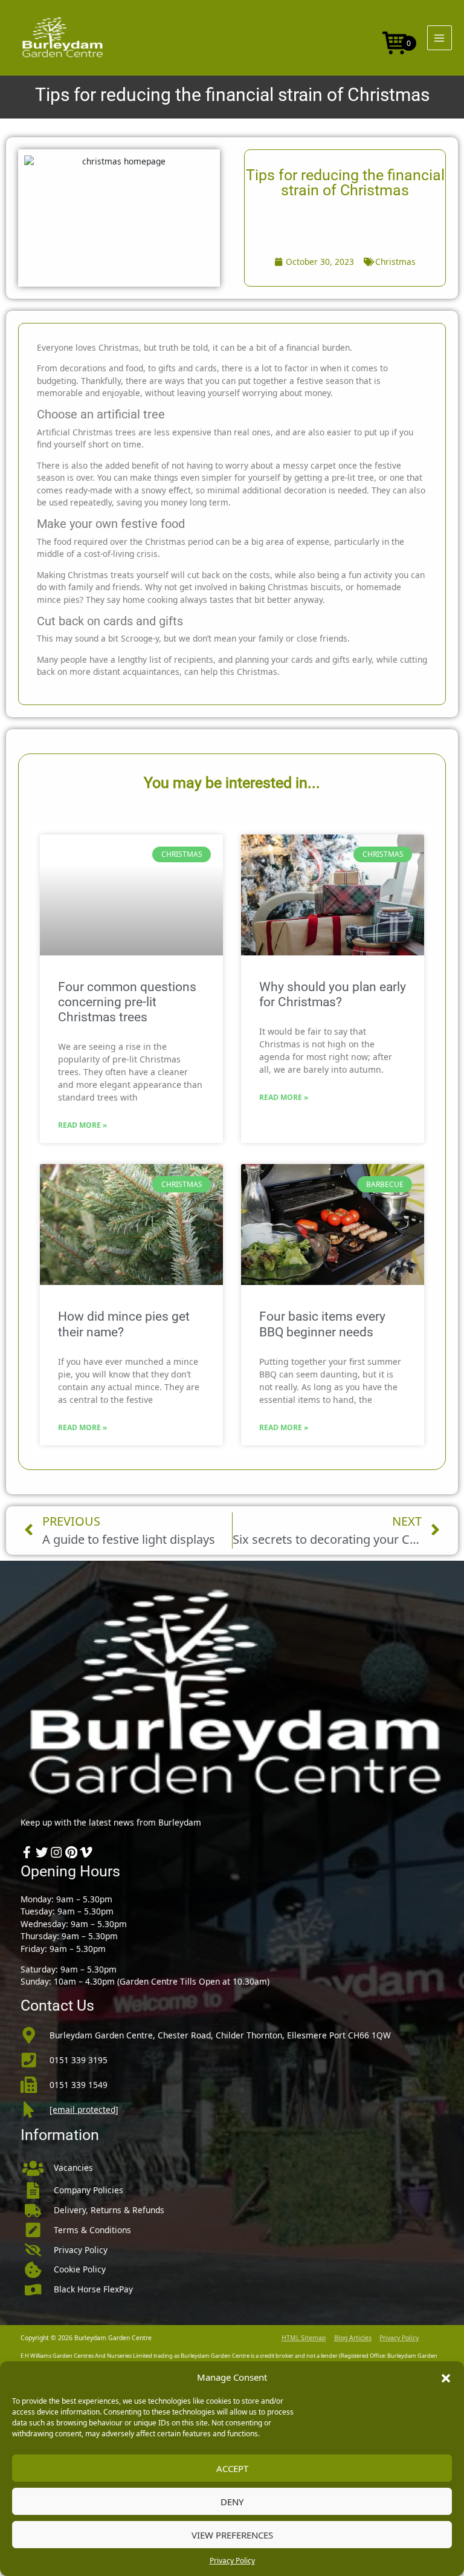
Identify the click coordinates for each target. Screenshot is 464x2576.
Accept (232, 2468)
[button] (446, 2377)
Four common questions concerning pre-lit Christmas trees (127, 1002)
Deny (232, 2502)
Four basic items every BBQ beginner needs (322, 1324)
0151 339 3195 (79, 2060)
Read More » (82, 1125)
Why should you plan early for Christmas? (333, 994)
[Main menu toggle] (440, 38)
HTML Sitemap (304, 2338)
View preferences (232, 2535)
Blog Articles (353, 2338)
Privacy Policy (232, 2561)
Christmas (395, 262)
